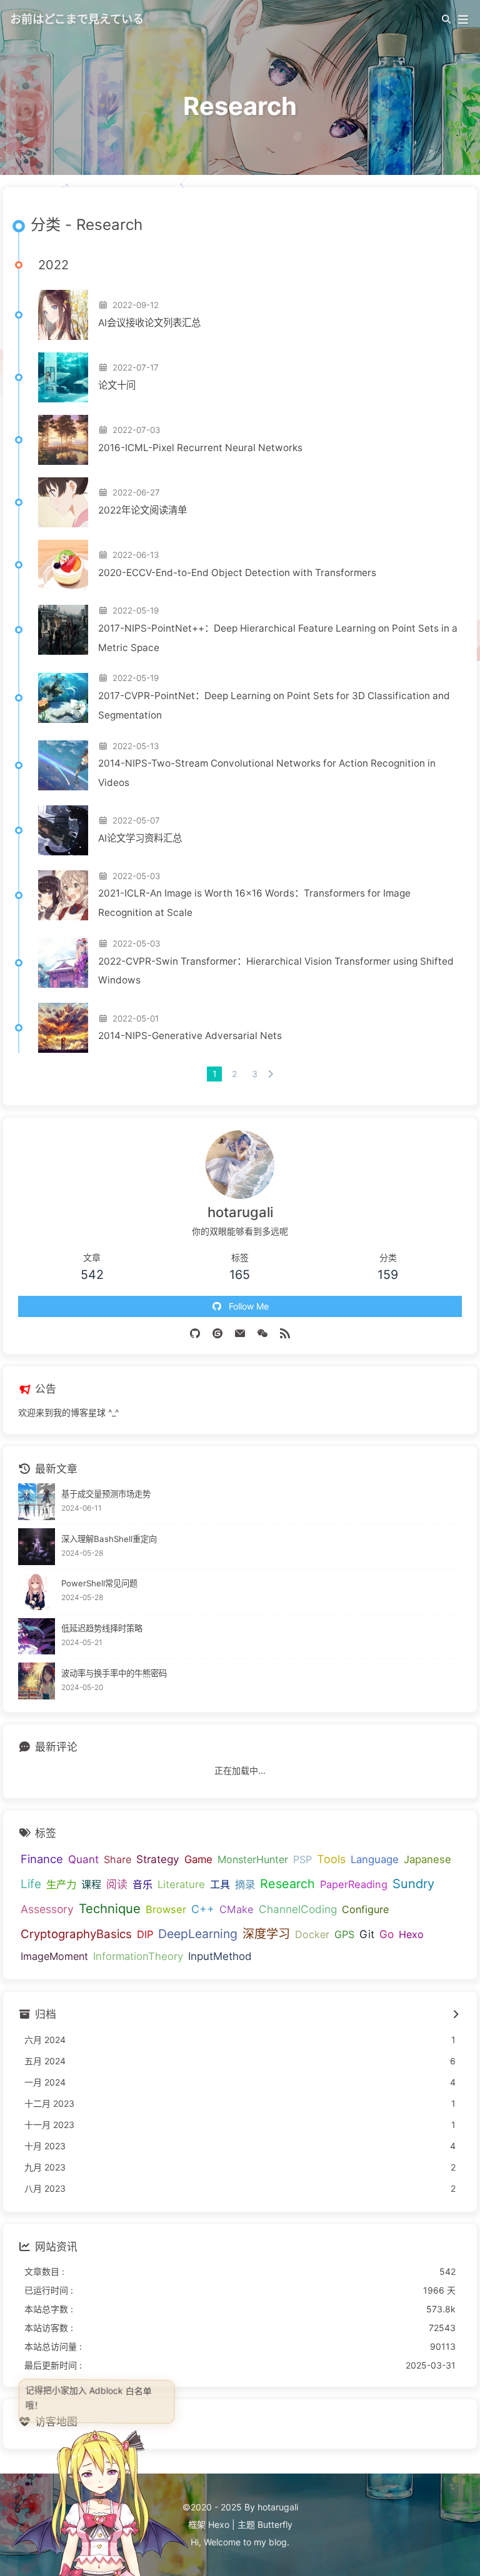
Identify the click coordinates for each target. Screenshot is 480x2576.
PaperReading (354, 1884)
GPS (344, 1934)
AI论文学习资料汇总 (140, 838)
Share (117, 1859)
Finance (42, 1859)
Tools (331, 1859)
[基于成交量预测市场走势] (37, 1502)
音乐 (142, 1884)
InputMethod (220, 1956)
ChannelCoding (298, 1909)
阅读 (117, 1884)
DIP (145, 1934)
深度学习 (266, 1934)
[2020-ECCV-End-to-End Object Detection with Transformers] (63, 565)
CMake (237, 1909)
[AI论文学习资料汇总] (63, 830)
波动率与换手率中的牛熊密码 (114, 1673)
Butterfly (275, 2524)
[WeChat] (262, 1333)
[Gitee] (217, 1333)
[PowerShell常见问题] (37, 1592)
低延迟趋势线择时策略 (102, 1628)
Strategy (158, 1859)
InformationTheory (138, 1956)
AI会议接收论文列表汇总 (149, 323)
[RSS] (285, 1333)
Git (367, 1934)
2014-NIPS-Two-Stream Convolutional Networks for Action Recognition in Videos (267, 773)
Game (198, 1859)
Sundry (413, 1884)
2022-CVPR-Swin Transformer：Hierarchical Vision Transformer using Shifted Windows (276, 971)
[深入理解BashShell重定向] (37, 1547)
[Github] (195, 1333)
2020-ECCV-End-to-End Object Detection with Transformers (237, 573)
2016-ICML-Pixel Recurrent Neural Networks (200, 448)
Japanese (427, 1859)
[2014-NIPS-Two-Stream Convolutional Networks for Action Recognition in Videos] (63, 765)
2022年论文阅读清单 (142, 510)
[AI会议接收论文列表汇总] (63, 315)
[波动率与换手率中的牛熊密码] (37, 1681)
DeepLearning (198, 1934)
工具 (220, 1884)
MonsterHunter (253, 1859)
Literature (181, 1884)
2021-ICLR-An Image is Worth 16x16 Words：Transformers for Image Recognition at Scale (254, 903)
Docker (312, 1934)
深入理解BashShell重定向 (109, 1539)
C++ (203, 1909)
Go (387, 1934)
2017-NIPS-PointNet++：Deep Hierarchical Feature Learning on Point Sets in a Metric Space (278, 638)
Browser (166, 1909)
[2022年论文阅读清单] (63, 502)
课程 (91, 1884)
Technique (110, 1908)
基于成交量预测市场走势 (106, 1494)
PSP (302, 1859)
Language (375, 1859)
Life (31, 1884)
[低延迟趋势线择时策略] (37, 1637)
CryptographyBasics (76, 1934)
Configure (365, 1909)
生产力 (61, 1884)
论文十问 (117, 385)
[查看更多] (455, 2015)
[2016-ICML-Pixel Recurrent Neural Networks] (63, 440)
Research (287, 1884)
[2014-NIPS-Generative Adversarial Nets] (63, 1028)
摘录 (245, 1884)
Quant (83, 1859)
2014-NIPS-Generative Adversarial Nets (190, 1036)
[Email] (240, 1333)
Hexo (411, 1934)
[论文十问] (63, 377)
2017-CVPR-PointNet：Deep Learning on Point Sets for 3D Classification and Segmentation (274, 705)
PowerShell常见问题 (99, 1583)
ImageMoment (54, 1956)
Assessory (47, 1909)
